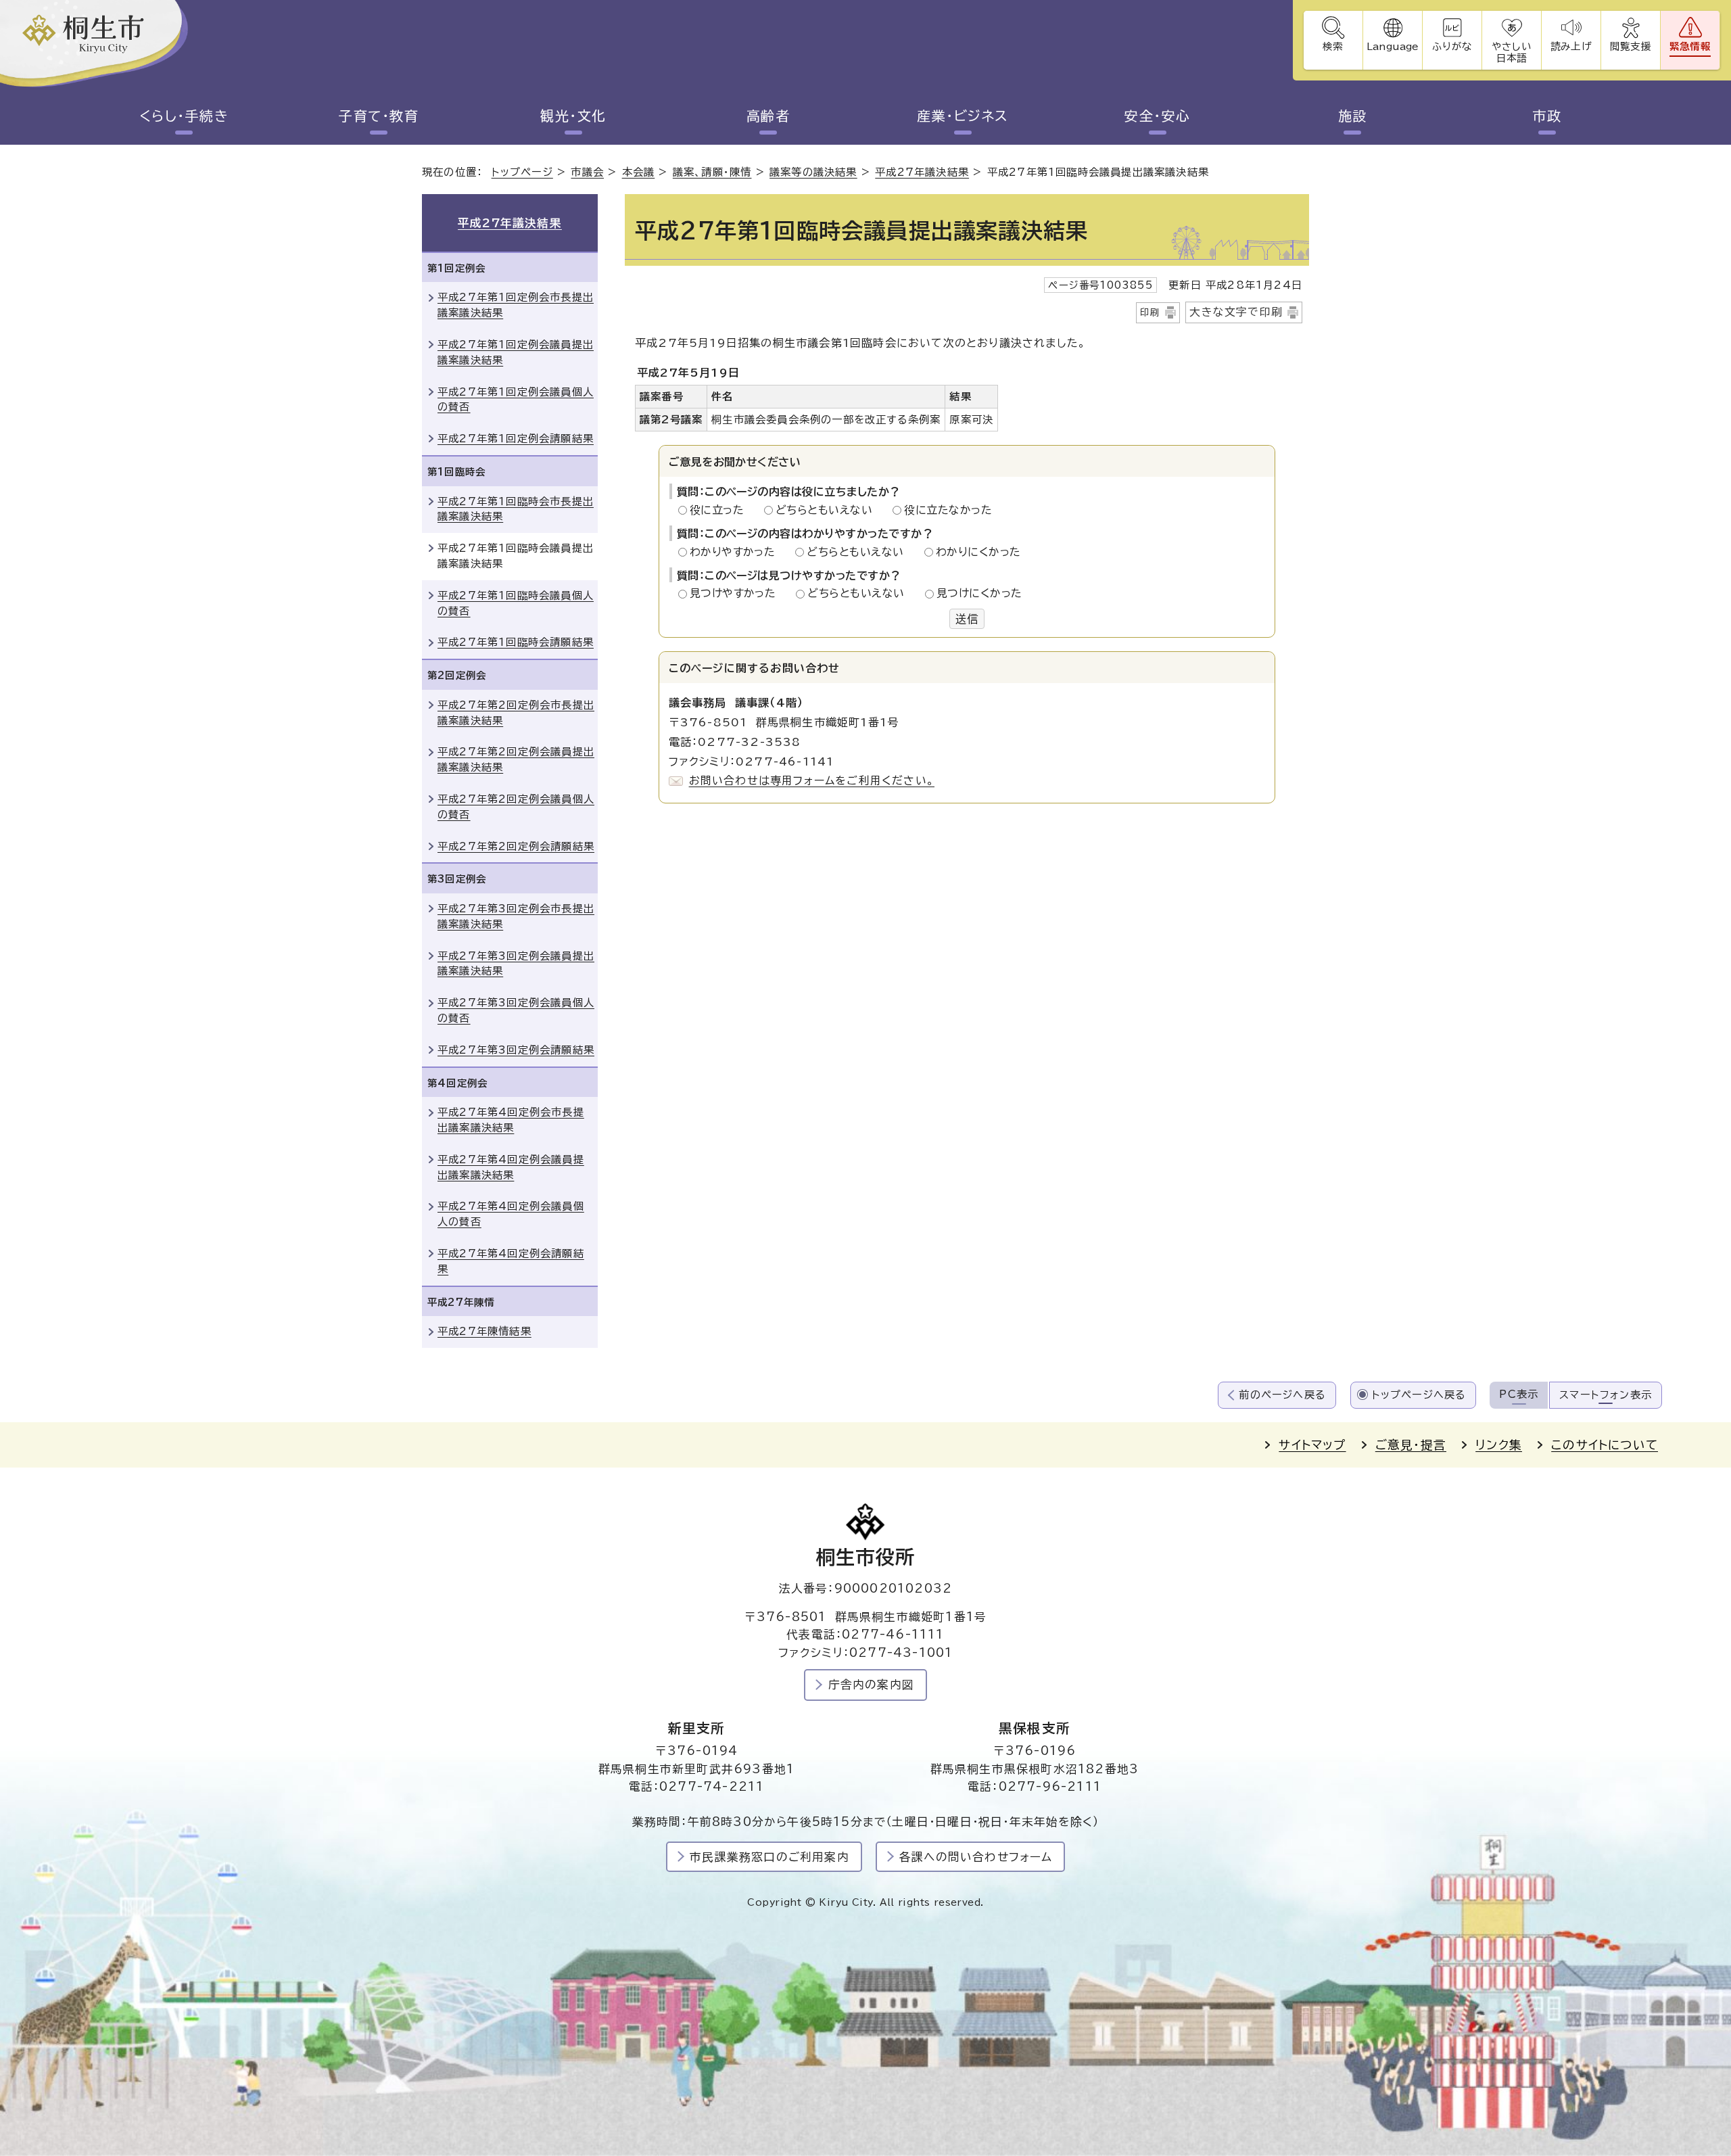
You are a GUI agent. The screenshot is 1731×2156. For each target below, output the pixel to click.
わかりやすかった (736, 552)
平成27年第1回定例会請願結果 (516, 439)
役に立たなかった (948, 510)
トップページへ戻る (1419, 1395)
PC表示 (1519, 1394)
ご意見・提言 (1411, 1445)
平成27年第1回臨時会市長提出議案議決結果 (516, 509)
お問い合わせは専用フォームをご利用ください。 (812, 780)
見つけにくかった (979, 593)
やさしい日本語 (1511, 52)
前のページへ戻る (1282, 1395)
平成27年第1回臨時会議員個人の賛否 (516, 603)
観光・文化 (573, 116)
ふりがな (1452, 46)
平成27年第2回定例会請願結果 (516, 846)
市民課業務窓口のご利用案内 (769, 1857)
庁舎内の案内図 (871, 1684)
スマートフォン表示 (1606, 1395)
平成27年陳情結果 (484, 1331)
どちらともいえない (828, 510)
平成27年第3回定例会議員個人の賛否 (516, 1010)
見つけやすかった (737, 593)
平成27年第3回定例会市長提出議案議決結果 (516, 916)
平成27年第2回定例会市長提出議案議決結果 (516, 713)
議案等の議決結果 (813, 172)
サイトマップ (1312, 1445)
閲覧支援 (1631, 46)
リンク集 (1499, 1445)
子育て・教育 (379, 116)
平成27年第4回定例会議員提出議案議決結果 (511, 1167)
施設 (1353, 116)
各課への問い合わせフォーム (976, 1857)
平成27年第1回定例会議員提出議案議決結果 (516, 352)
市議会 (587, 172)
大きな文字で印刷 (1236, 312)
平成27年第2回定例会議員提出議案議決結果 (516, 759)
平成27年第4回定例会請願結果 (511, 1261)
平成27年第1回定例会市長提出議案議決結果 (516, 305)
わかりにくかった (978, 552)
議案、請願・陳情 (712, 172)
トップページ (522, 172)
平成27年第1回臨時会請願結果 (516, 642)
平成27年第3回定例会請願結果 (516, 1050)
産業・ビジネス (963, 116)
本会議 (639, 172)
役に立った (721, 510)
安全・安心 (1158, 116)
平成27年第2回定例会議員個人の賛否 (516, 807)
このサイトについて (1605, 1445)
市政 (1547, 116)
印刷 (1150, 312)
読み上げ (1571, 46)
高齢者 (768, 116)
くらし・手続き (184, 116)
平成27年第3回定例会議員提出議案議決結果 (516, 964)
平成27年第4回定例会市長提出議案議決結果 (511, 1120)
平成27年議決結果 (922, 172)
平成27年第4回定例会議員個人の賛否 (511, 1214)
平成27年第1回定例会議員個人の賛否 (516, 400)
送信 (967, 619)
